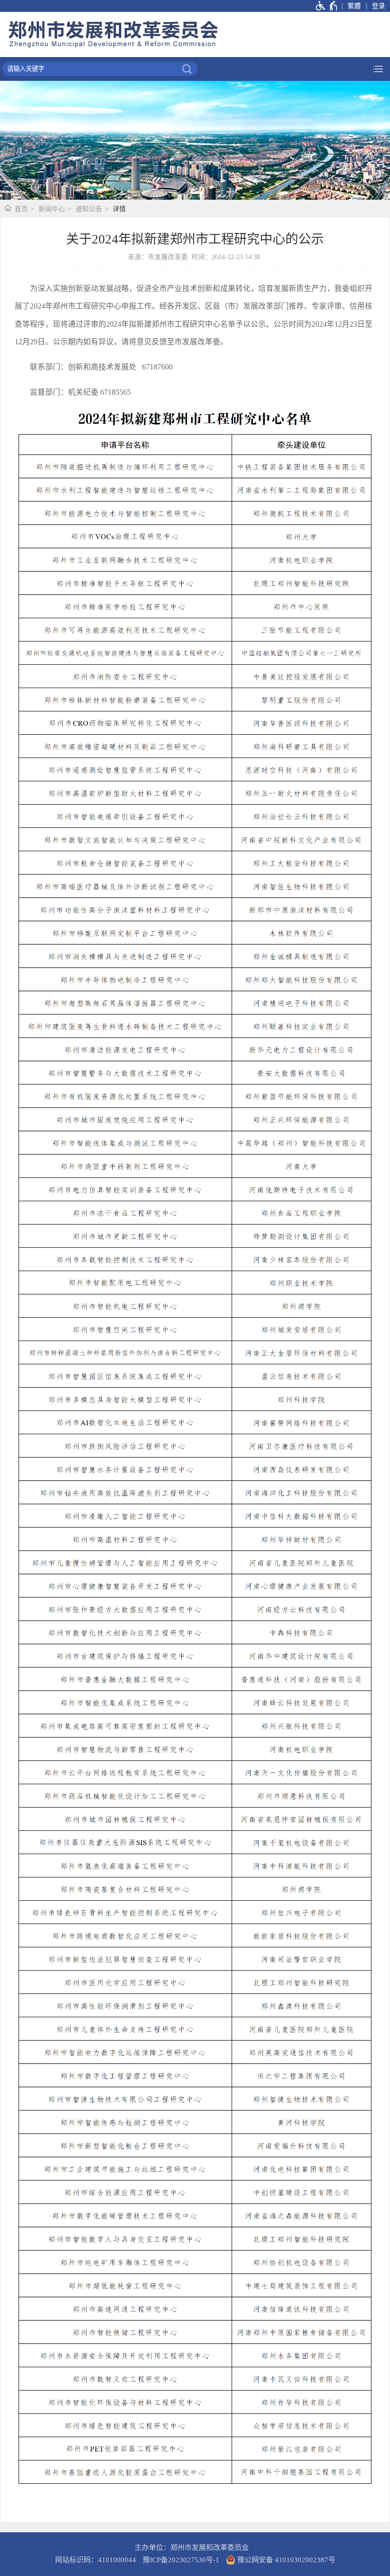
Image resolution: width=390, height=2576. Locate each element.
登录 (379, 6)
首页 (21, 209)
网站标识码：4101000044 (96, 2560)
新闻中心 (52, 209)
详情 (119, 209)
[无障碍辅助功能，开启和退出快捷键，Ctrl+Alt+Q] (327, 6)
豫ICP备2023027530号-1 (181, 2560)
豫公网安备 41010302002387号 (285, 2560)
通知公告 (89, 209)
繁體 (354, 6)
